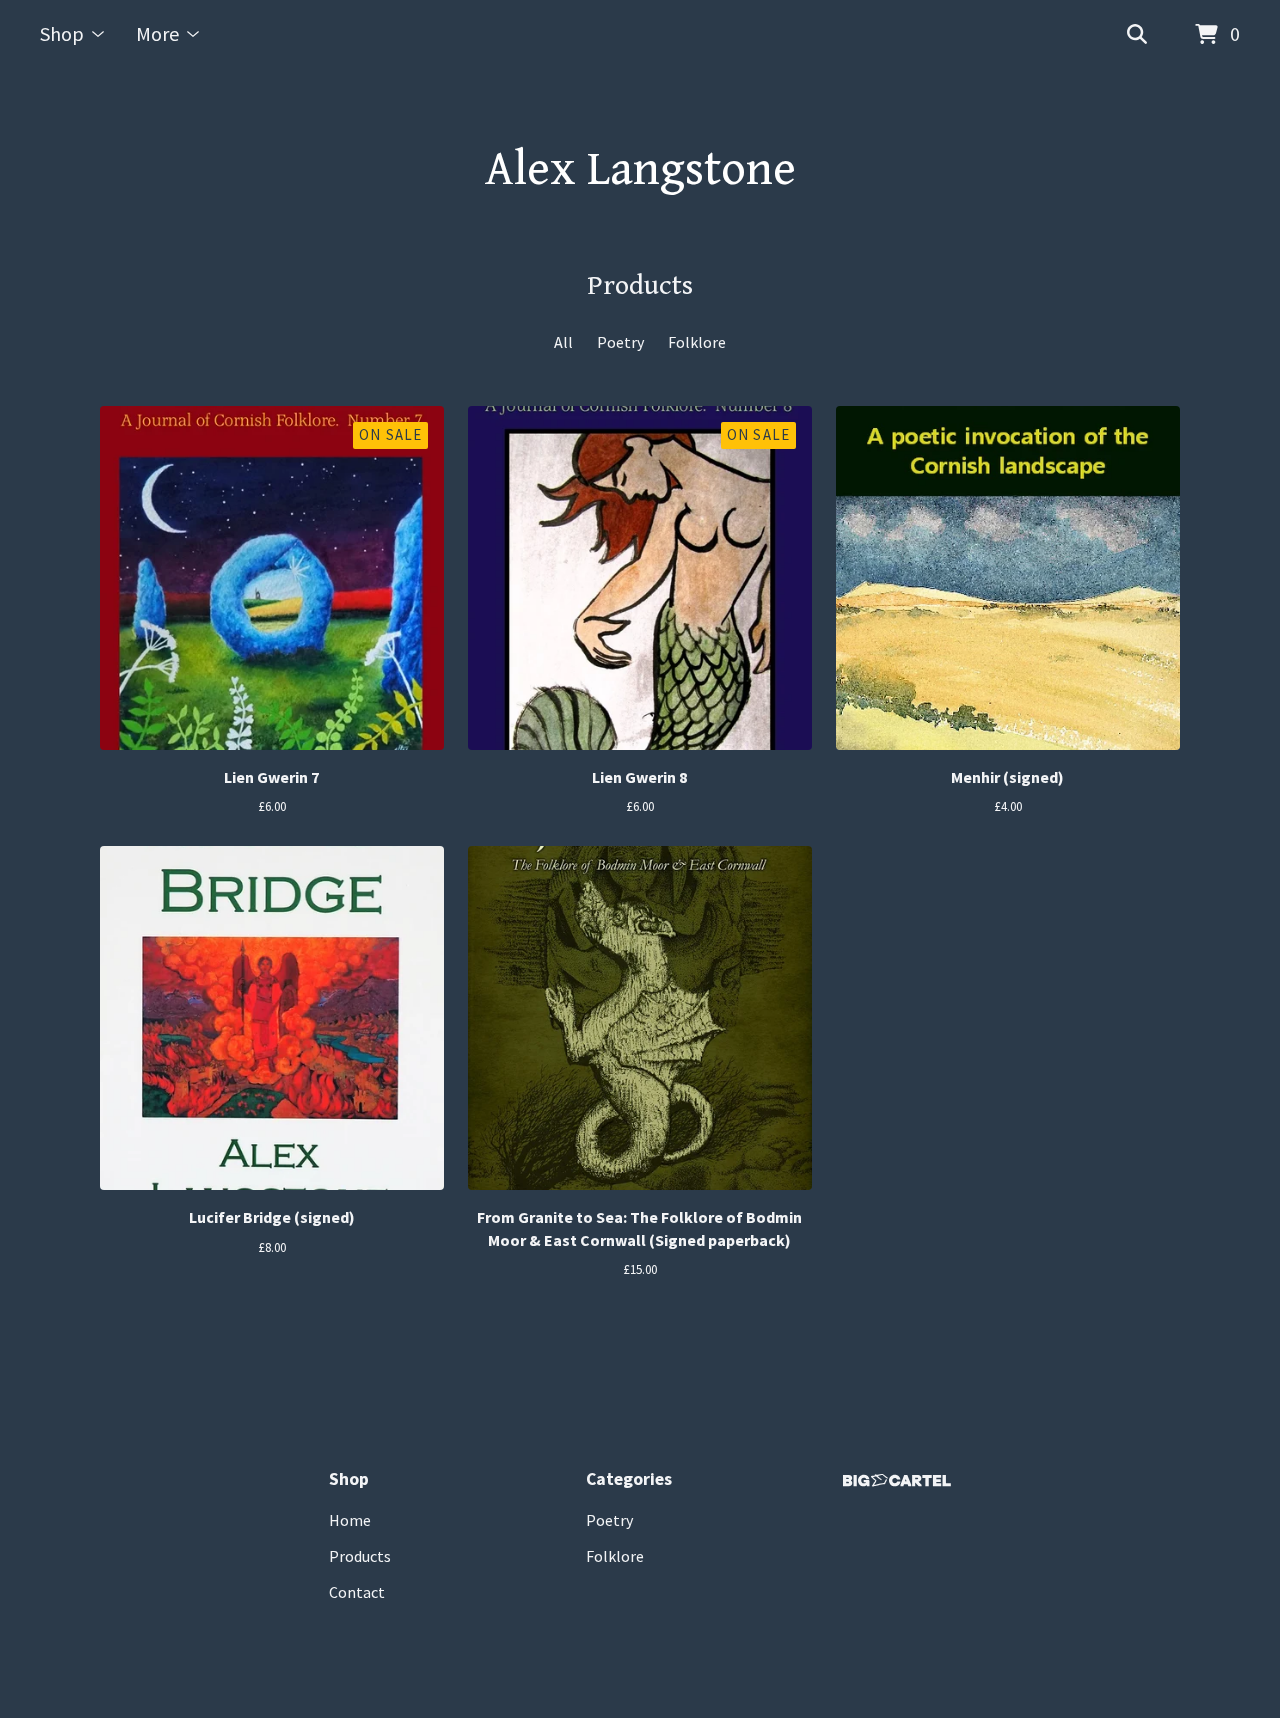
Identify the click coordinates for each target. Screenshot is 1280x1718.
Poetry (620, 342)
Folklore (697, 342)
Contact (357, 1592)
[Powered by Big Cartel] (897, 1480)
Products (360, 1556)
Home (350, 1520)
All (563, 342)
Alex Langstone (640, 170)
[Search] (1137, 35)
